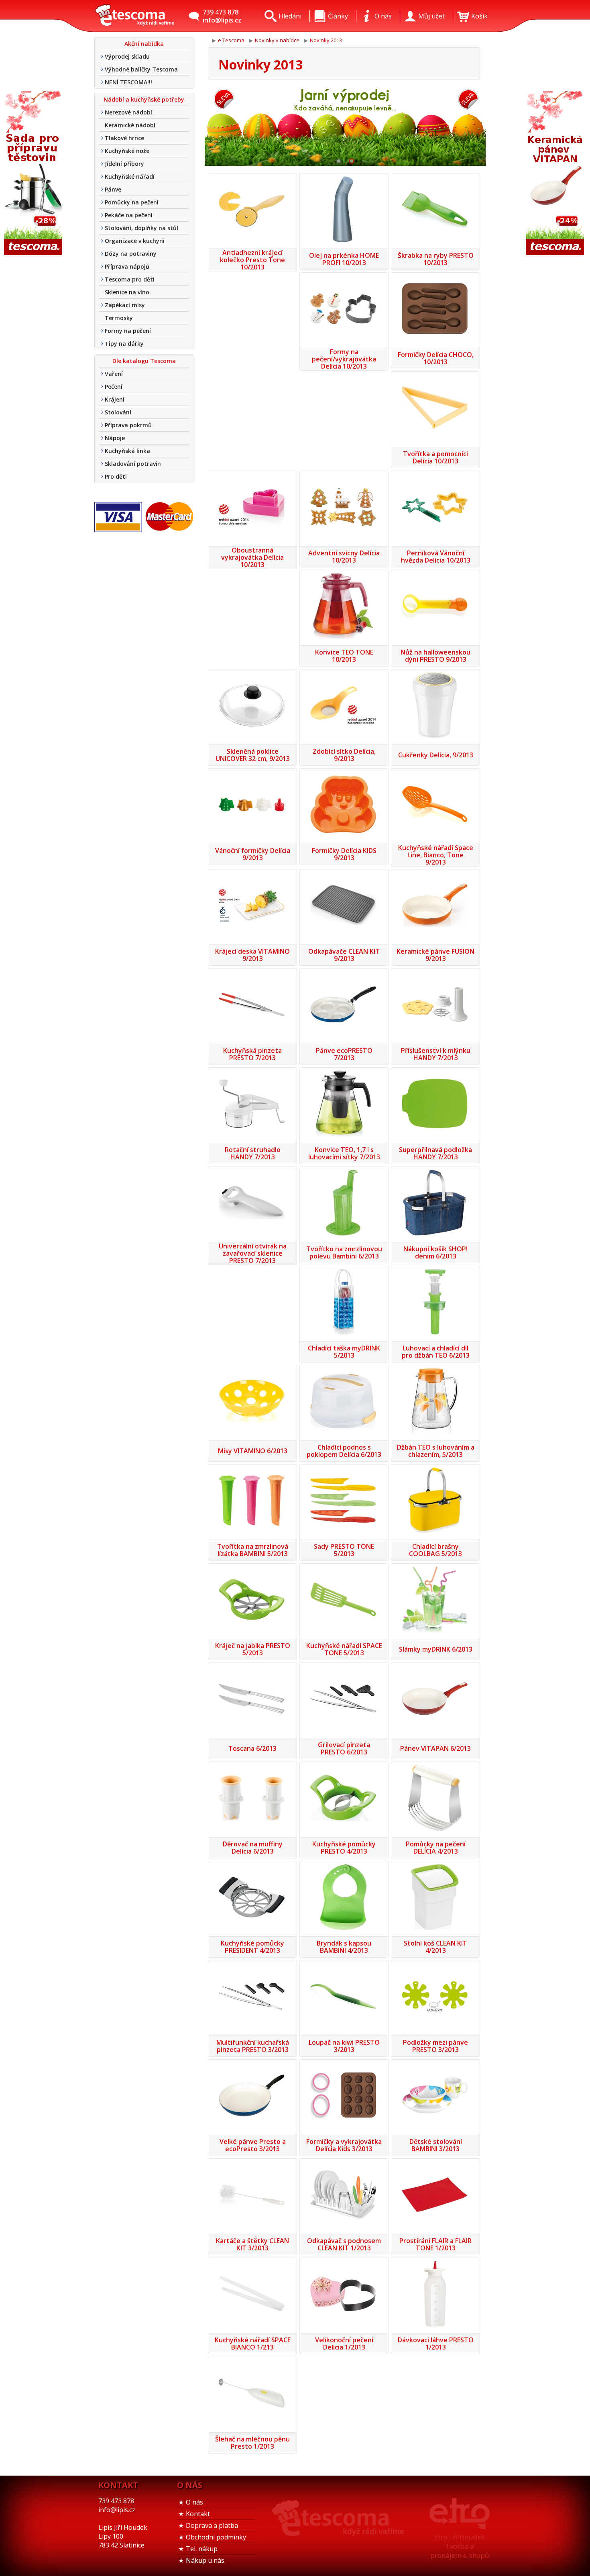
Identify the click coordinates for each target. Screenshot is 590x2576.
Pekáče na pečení (129, 215)
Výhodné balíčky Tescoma (141, 69)
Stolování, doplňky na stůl (141, 228)
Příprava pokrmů (128, 425)
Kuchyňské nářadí (130, 176)
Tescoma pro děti (130, 279)
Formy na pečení (128, 331)
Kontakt (198, 2514)
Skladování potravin (133, 464)
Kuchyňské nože (127, 151)
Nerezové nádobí (128, 112)
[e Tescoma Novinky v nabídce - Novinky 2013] (134, 16)
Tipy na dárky (124, 344)
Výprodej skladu (127, 56)
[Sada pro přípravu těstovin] (34, 174)
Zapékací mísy (125, 305)
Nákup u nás (205, 2560)
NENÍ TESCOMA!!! (128, 82)
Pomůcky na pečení (132, 202)
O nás (194, 2502)
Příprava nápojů (127, 266)
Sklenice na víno (127, 292)
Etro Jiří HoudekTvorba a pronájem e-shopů (460, 2546)
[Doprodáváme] (345, 126)
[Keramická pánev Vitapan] (556, 174)
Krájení (115, 399)
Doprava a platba (212, 2525)
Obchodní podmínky (216, 2537)
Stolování (118, 412)
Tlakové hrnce (124, 138)
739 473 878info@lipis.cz (222, 16)
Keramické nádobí (130, 125)
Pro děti (116, 476)
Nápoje (115, 438)
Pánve (113, 189)
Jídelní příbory (124, 164)
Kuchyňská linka (127, 451)
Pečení (114, 387)
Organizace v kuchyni (135, 241)
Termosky (119, 318)
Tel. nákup (202, 2549)
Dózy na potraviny (131, 254)
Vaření (114, 374)
